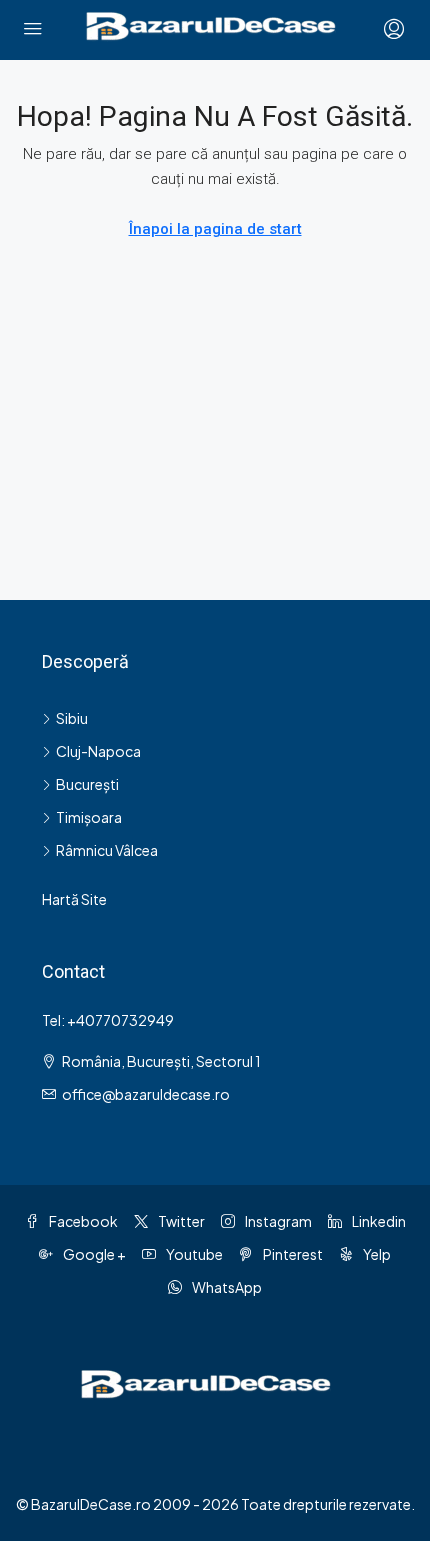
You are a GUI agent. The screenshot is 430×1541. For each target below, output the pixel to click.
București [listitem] (87, 784)
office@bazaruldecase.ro (146, 1094)
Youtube (193, 1254)
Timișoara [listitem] (89, 817)
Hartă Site (74, 899)
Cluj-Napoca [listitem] (98, 751)
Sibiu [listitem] (72, 718)
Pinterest (292, 1254)
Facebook (82, 1221)
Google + (93, 1254)
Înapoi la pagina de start (215, 229)
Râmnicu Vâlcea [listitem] (107, 850)
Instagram (277, 1221)
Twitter (180, 1221)
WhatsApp (226, 1287)
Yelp (376, 1254)
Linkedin (378, 1221)
